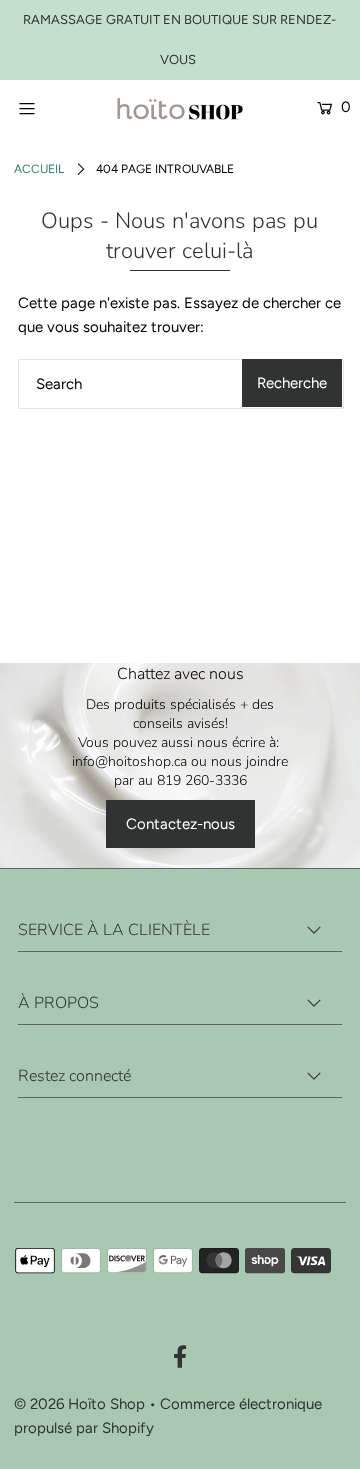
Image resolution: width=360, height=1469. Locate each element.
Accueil (39, 169)
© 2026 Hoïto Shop (79, 1404)
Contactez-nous (180, 824)
